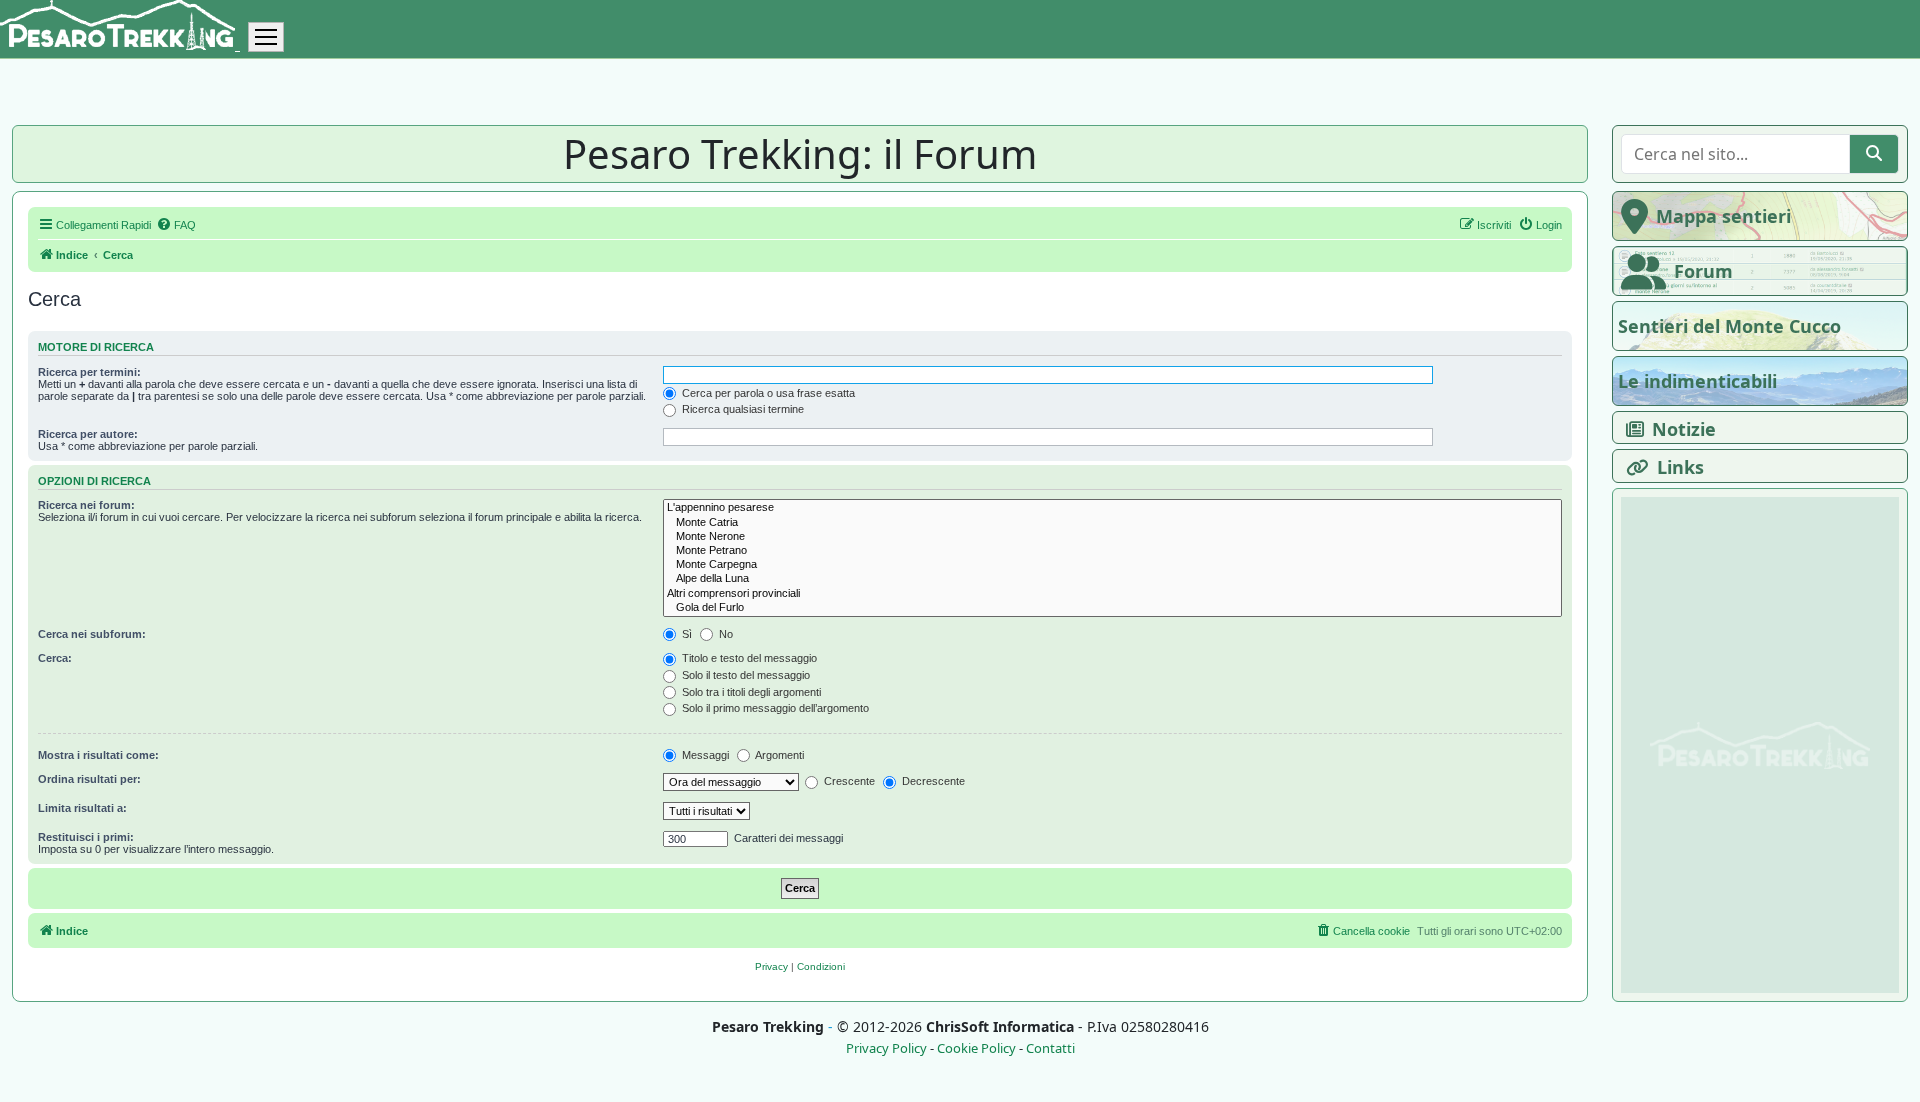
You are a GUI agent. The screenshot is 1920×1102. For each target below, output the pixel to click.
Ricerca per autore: (88, 434)
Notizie (1684, 429)
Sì (685, 634)
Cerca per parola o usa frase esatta (767, 393)
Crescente (848, 781)
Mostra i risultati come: (98, 755)
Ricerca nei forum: (86, 505)
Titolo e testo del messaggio (748, 658)
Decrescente (932, 781)
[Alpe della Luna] (1112, 579)
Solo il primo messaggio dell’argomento (774, 708)
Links (1680, 467)
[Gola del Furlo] (1112, 608)
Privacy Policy (886, 1048)
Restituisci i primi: (86, 837)
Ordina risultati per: (89, 779)
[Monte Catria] (1112, 523)
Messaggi (704, 755)
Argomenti (778, 755)
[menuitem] (176, 225)
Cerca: (55, 658)
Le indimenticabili (1697, 381)
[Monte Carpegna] (1112, 565)
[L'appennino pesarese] (1112, 508)
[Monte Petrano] (1112, 551)
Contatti (1050, 1048)
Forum (1703, 271)
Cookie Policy (976, 1048)
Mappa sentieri (1723, 216)
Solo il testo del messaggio (744, 675)
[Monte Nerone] (1112, 537)
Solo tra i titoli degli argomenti (750, 692)
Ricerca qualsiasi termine (741, 409)
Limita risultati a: (82, 808)
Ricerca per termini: (89, 372)
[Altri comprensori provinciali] (1112, 594)
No (724, 634)
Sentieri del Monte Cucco (1729, 326)
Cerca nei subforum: (92, 634)
